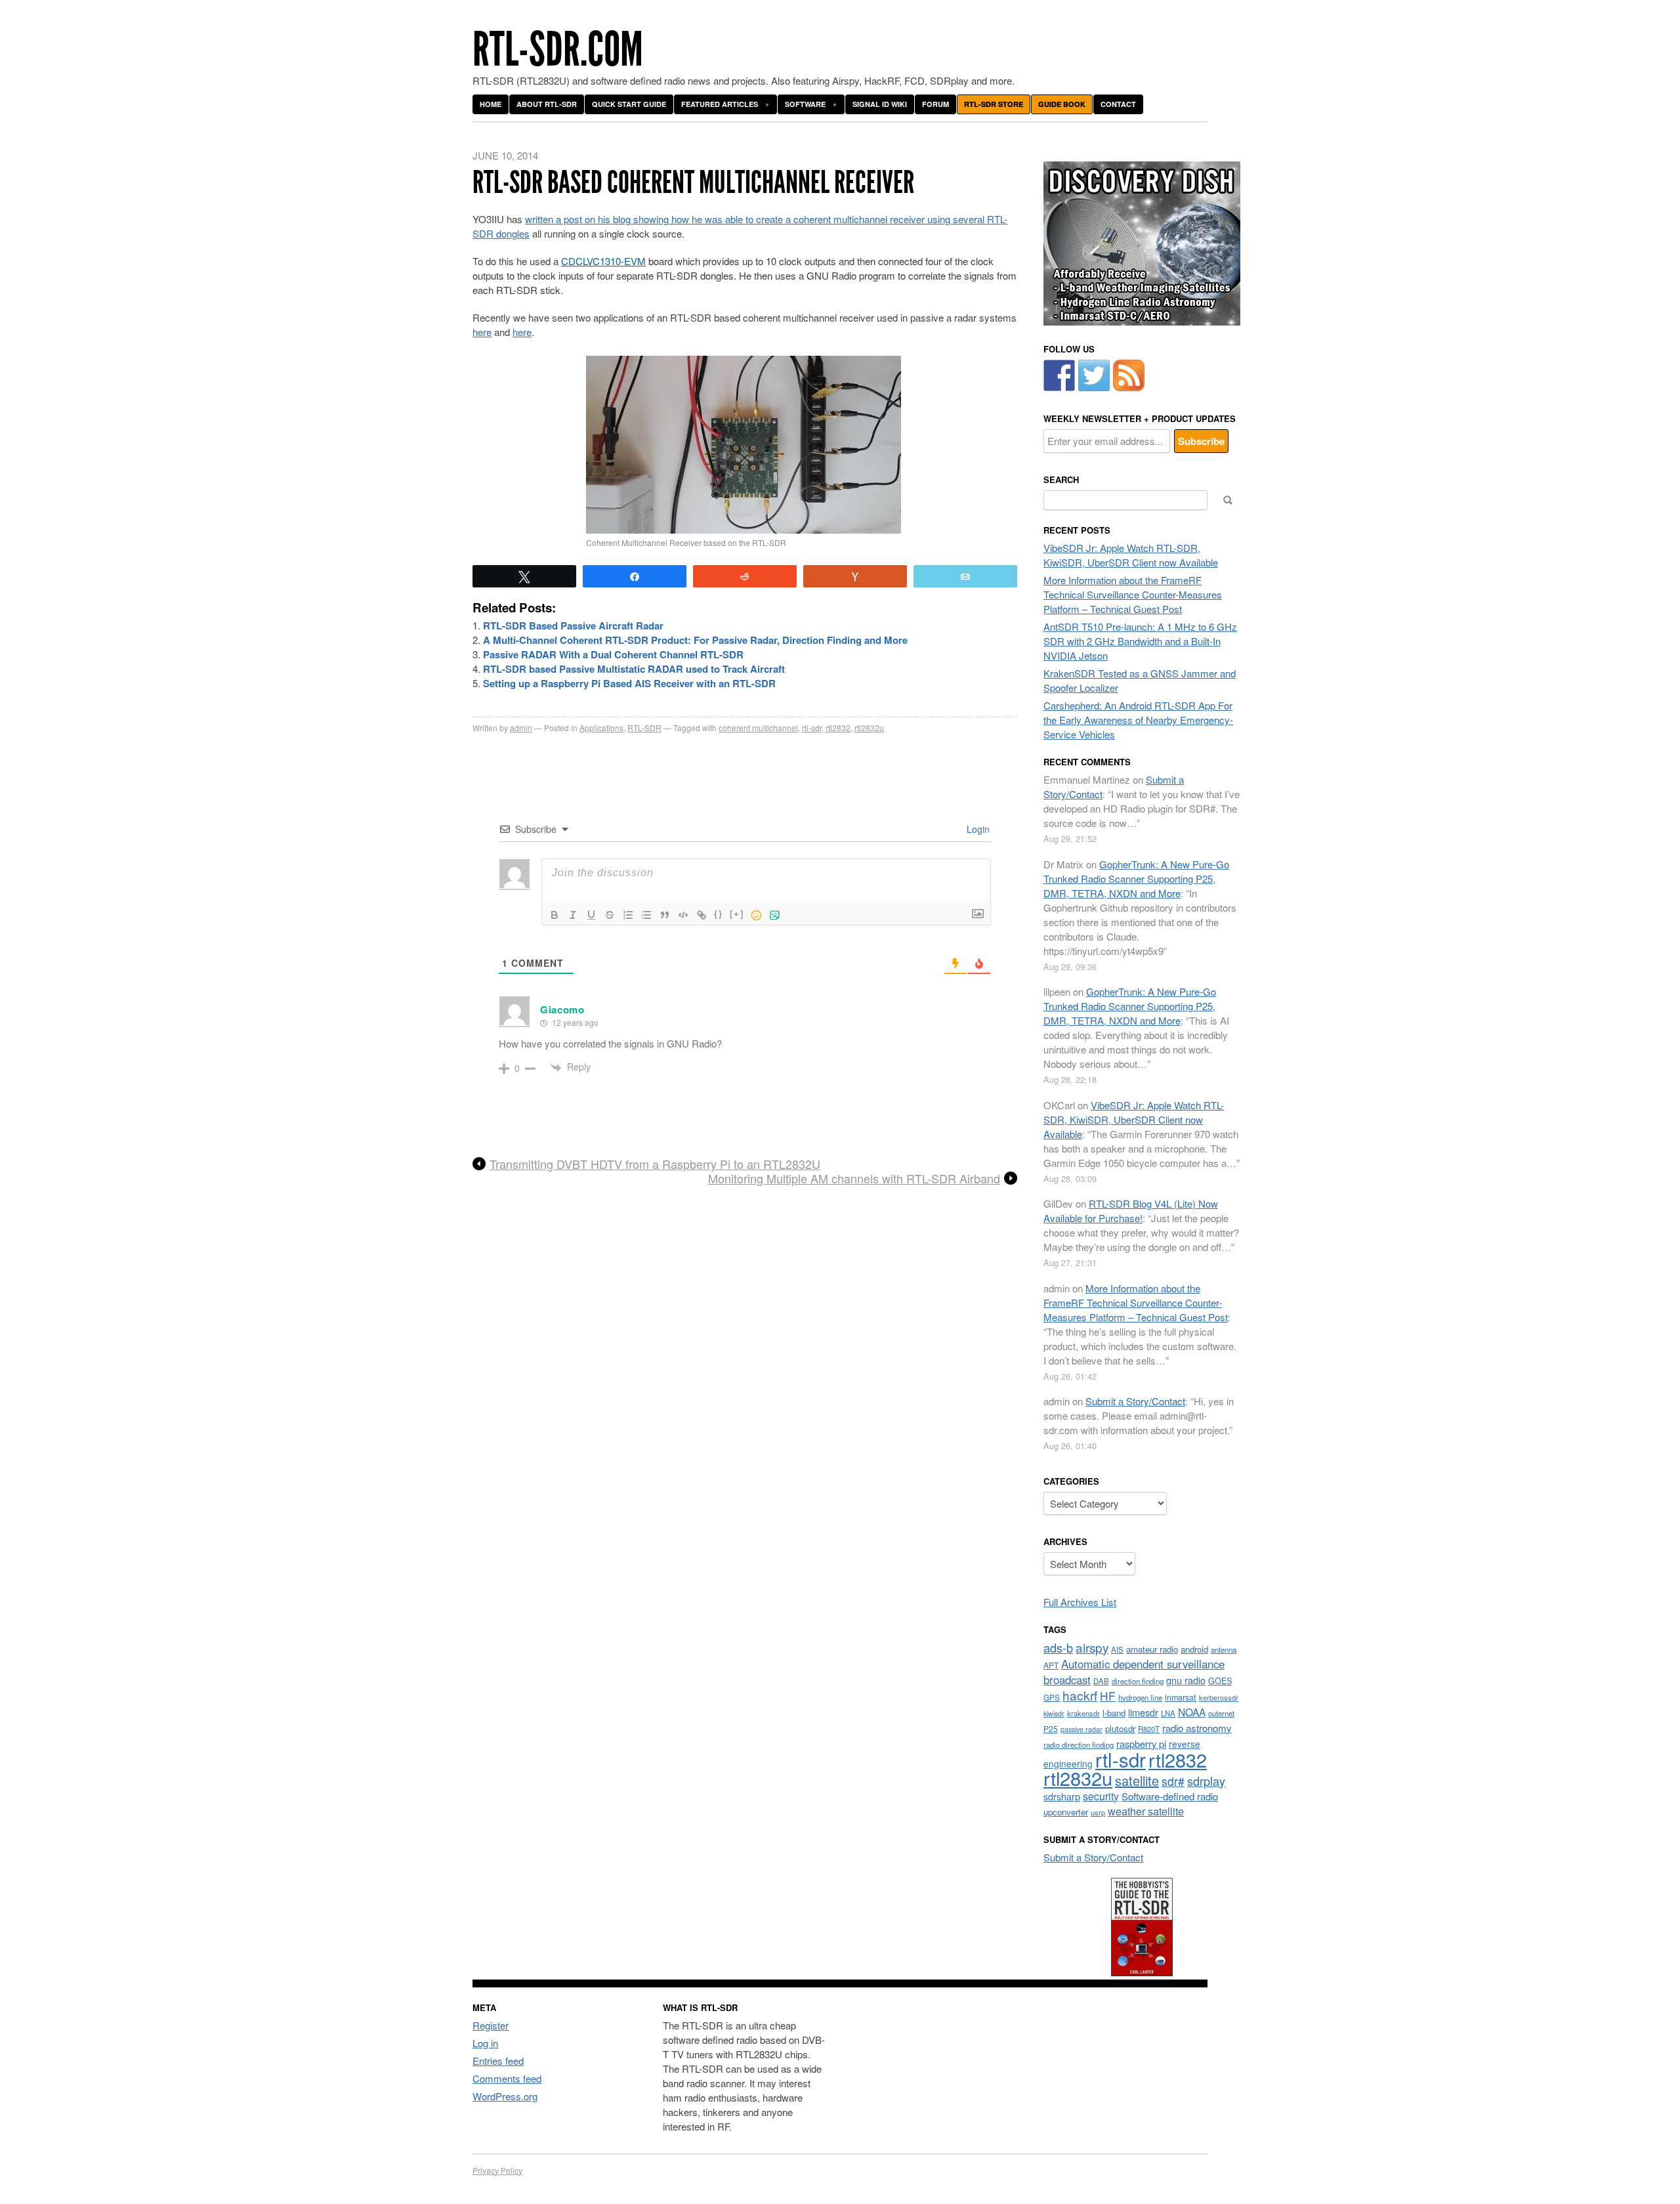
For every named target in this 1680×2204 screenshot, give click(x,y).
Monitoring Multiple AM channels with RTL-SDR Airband (854, 1179)
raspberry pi (1141, 1744)
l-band (1114, 1713)
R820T (1149, 1729)
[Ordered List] (628, 915)
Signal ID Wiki (880, 104)
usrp (1098, 1812)
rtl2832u (869, 728)
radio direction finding (1079, 1745)
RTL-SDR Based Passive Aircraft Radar (573, 625)
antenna (1224, 1649)
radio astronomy (1197, 1728)
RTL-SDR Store (994, 104)
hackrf (1080, 1695)
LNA (1168, 1713)
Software (805, 104)
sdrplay (1206, 1781)
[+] (737, 914)
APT (1051, 1665)
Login (977, 829)
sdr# (1173, 1781)
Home (491, 104)
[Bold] (555, 915)
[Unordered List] (646, 915)
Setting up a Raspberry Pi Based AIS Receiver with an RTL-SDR (629, 683)
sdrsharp (1062, 1796)
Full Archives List (1080, 1602)
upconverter (1066, 1812)
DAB (1101, 1681)
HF (1108, 1696)
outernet (1221, 1713)
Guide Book (1062, 104)
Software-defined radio (1170, 1796)
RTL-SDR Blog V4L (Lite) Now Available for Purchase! (1131, 1211)
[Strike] (610, 915)
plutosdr (1120, 1728)
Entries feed (498, 2061)
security (1101, 1796)
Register (491, 2025)
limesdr (1143, 1712)
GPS (1052, 1697)
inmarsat (1181, 1697)
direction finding (1138, 1681)
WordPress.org (505, 2096)
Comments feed (507, 2078)
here (482, 332)
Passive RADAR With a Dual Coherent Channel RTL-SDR (613, 654)
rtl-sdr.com (558, 50)
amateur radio (1152, 1649)
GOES (1220, 1681)
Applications (601, 728)
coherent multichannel (758, 728)
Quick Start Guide (629, 104)
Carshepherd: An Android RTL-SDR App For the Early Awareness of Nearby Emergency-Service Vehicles (1138, 720)
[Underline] (591, 915)
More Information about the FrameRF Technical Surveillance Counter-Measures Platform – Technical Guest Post (1133, 594)
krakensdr (1083, 1713)
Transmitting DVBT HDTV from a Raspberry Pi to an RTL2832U (655, 1164)
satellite (1137, 1780)
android (1194, 1649)
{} (719, 914)
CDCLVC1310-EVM (603, 261)
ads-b (1058, 1647)
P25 (1051, 1728)
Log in (485, 2043)
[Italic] (573, 915)
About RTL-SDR (547, 104)
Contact (1118, 104)
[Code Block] (683, 915)
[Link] (702, 915)
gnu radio (1186, 1680)
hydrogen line (1140, 1697)
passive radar (1081, 1729)
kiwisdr (1054, 1713)
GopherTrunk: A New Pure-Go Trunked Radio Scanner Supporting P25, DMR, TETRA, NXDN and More (1136, 879)
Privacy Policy (497, 2170)
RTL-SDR (644, 728)
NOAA (1192, 1712)
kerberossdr (1219, 1697)
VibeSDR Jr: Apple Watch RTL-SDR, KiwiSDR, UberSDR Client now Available (1131, 555)
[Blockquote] (665, 915)
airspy (1092, 1647)
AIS (1117, 1649)
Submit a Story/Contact (1135, 1401)
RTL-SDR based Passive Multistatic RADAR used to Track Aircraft (634, 669)
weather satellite (1146, 1811)
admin (521, 728)
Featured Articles (720, 104)
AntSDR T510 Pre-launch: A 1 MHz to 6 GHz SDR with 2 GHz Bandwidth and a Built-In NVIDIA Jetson (1140, 641)
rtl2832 (838, 728)
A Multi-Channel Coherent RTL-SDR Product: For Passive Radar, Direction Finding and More (695, 640)
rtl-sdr (812, 728)
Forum (935, 104)
